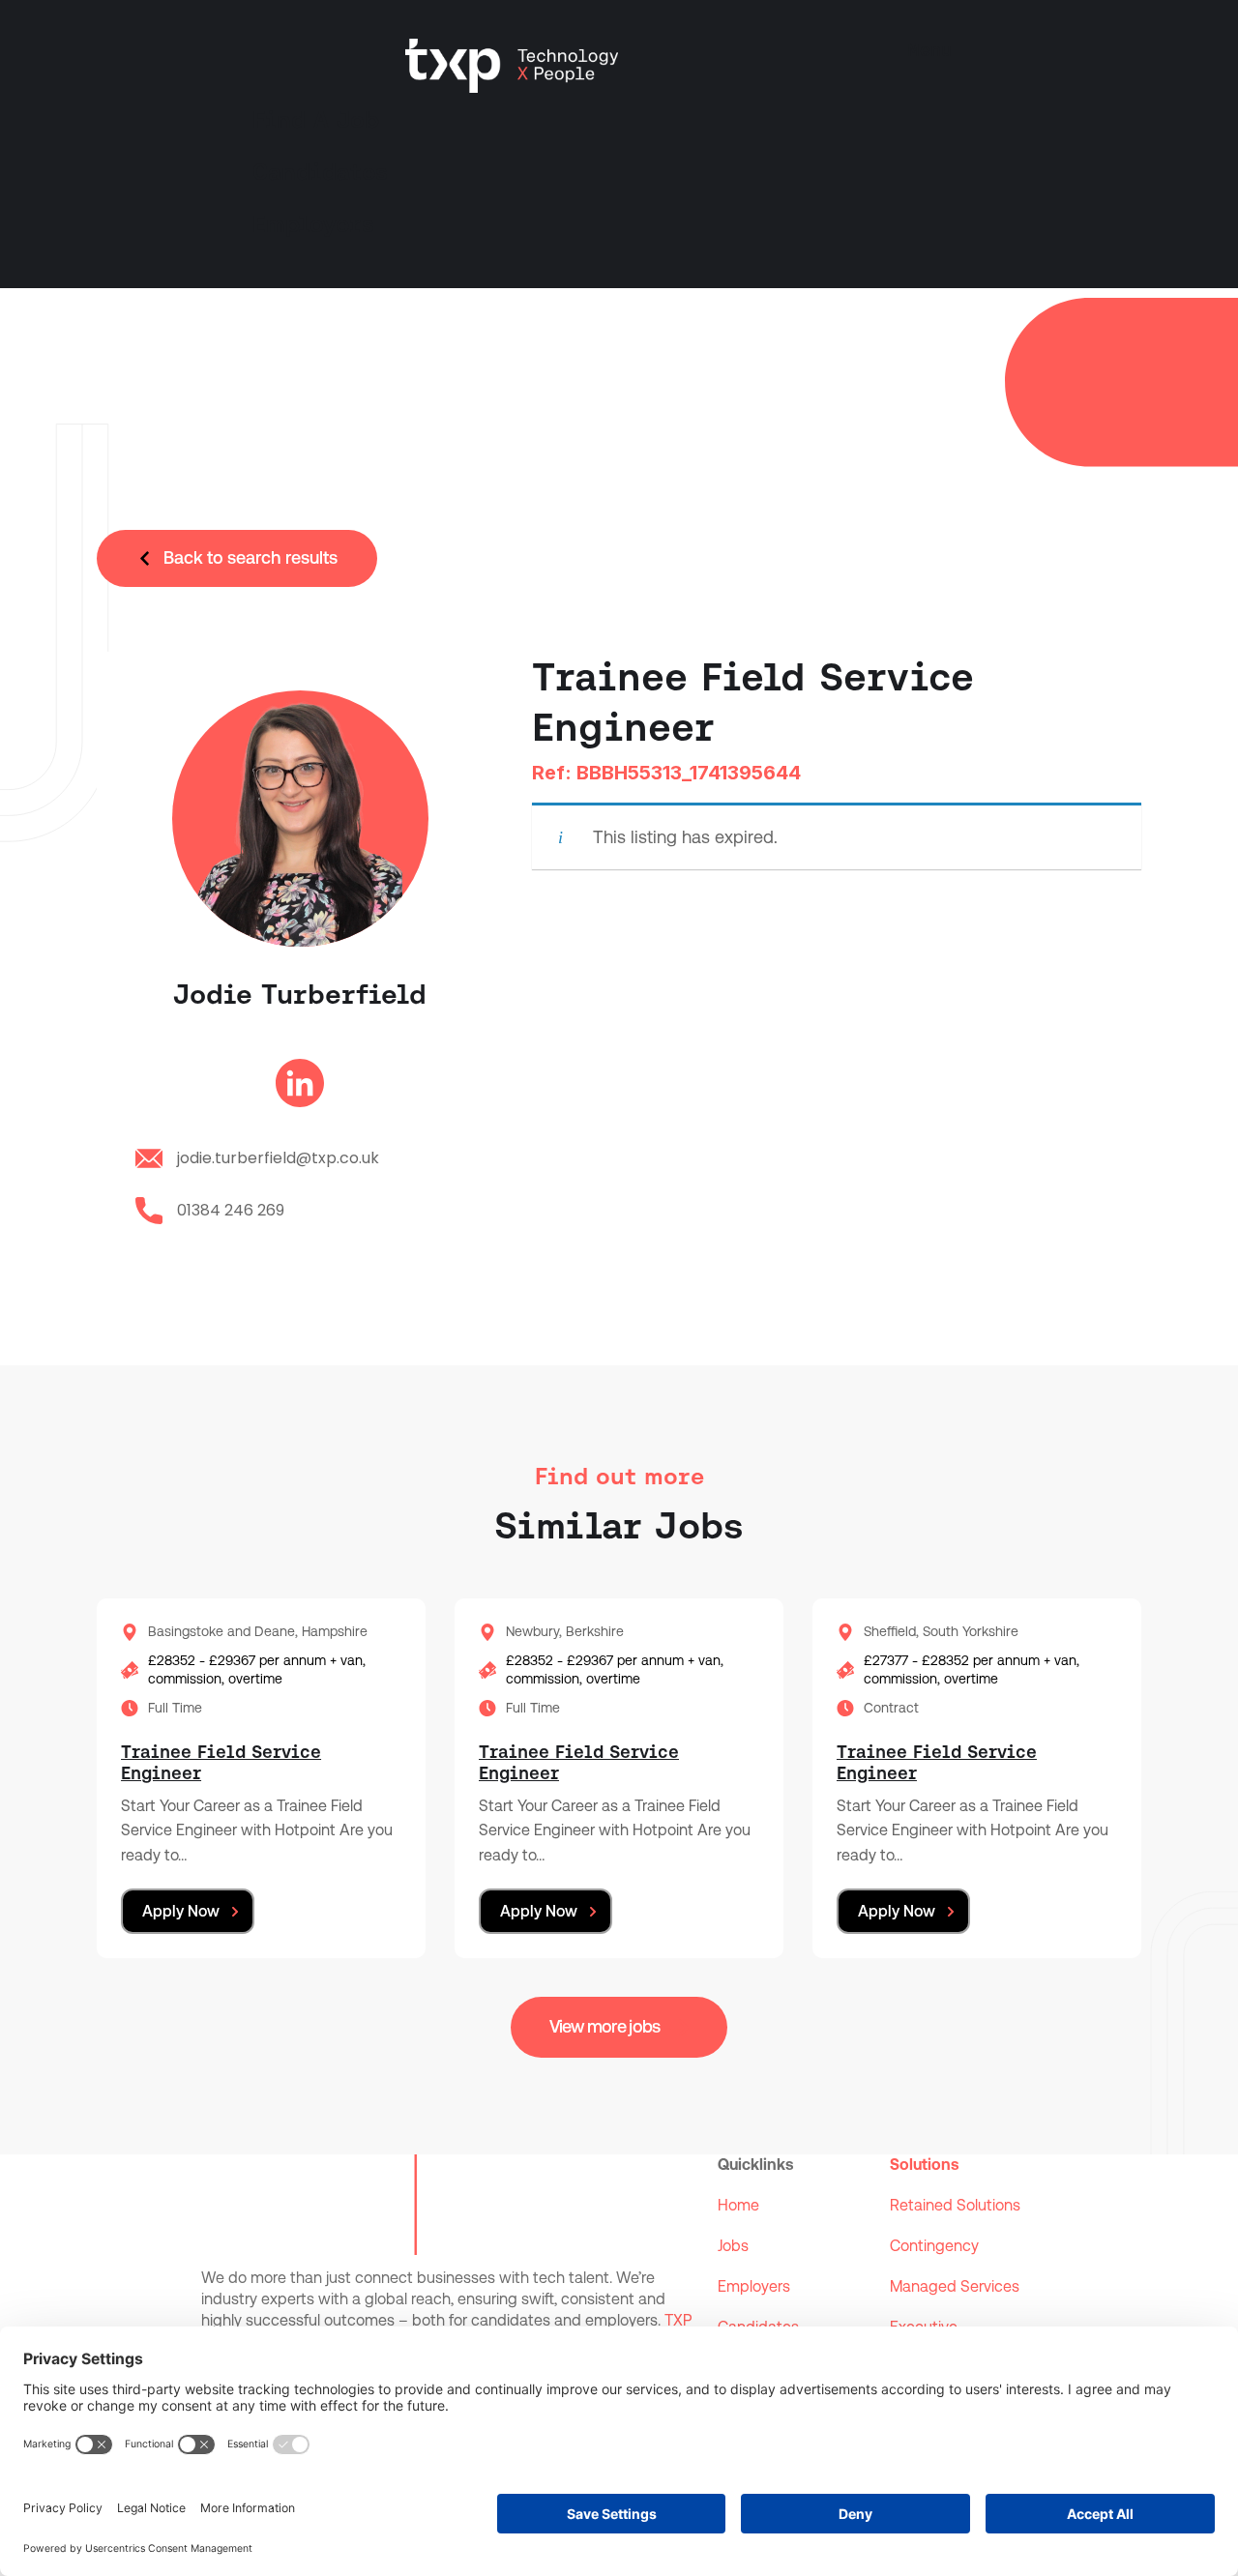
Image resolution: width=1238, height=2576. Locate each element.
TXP (678, 2320)
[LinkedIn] (300, 1088)
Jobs (733, 2246)
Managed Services (955, 2286)
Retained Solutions (955, 2205)
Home (738, 2205)
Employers (313, 224)
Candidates (320, 172)
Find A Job (316, 120)
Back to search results (251, 557)
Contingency (934, 2246)
